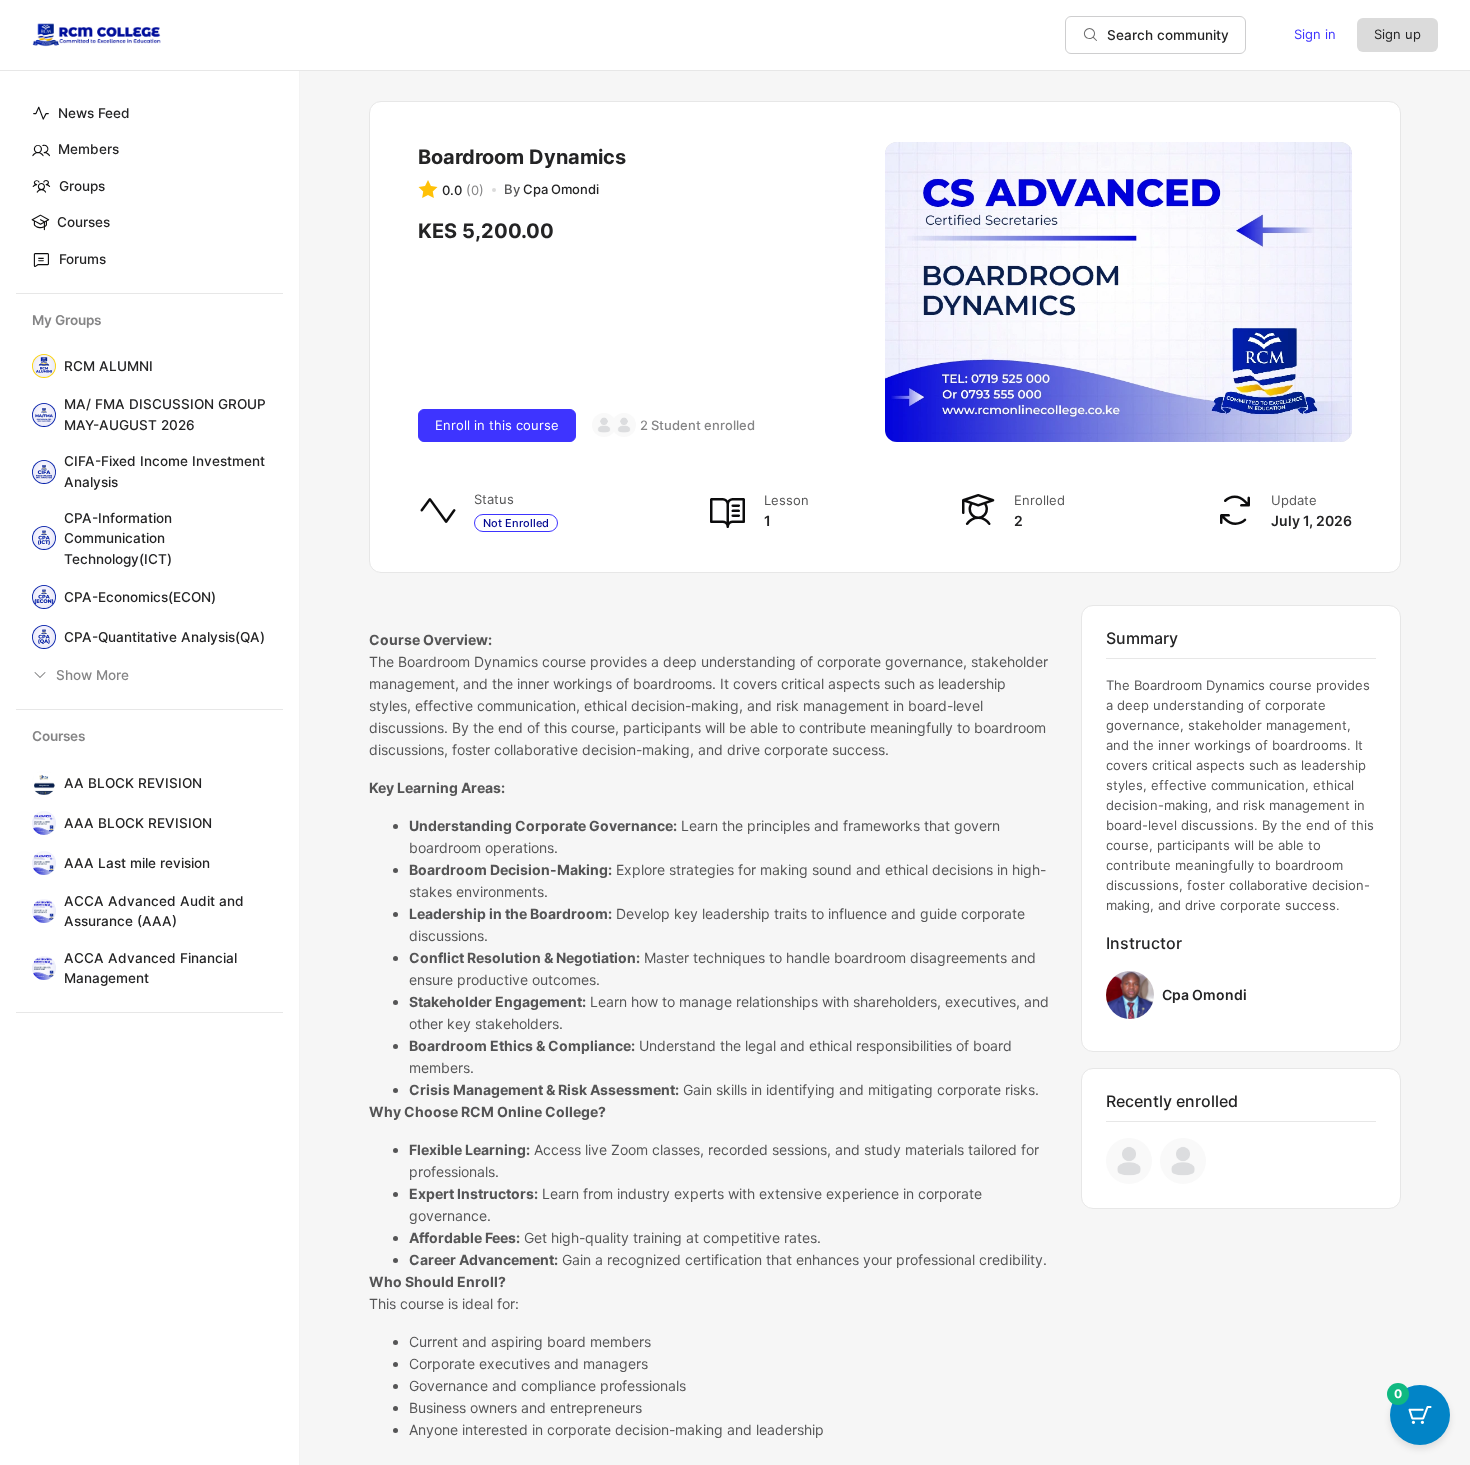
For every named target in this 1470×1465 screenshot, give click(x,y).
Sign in (1315, 34)
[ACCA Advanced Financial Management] (40, 968)
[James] (624, 425)
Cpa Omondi (1204, 994)
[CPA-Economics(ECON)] (40, 597)
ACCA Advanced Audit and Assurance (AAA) (154, 911)
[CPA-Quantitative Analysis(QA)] (40, 637)
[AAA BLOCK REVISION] (40, 823)
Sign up (1397, 34)
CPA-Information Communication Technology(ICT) (118, 538)
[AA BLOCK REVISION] (40, 783)
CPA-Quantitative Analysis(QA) (164, 637)
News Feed (94, 113)
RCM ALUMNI (108, 366)
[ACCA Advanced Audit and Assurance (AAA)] (40, 911)
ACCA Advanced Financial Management (150, 968)
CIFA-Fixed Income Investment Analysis (164, 471)
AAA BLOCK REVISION (138, 823)
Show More (92, 675)
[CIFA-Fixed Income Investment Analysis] (40, 472)
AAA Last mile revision (137, 863)
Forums (82, 259)
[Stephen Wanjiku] (604, 425)
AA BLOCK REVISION (133, 783)
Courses (83, 222)
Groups (82, 186)
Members (88, 149)
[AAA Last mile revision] (40, 863)
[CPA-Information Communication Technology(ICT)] (40, 538)
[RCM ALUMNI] (40, 366)
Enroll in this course (497, 425)
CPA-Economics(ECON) (140, 597)
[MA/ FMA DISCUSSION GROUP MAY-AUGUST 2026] (40, 415)
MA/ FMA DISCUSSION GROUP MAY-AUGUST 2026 (165, 414)
